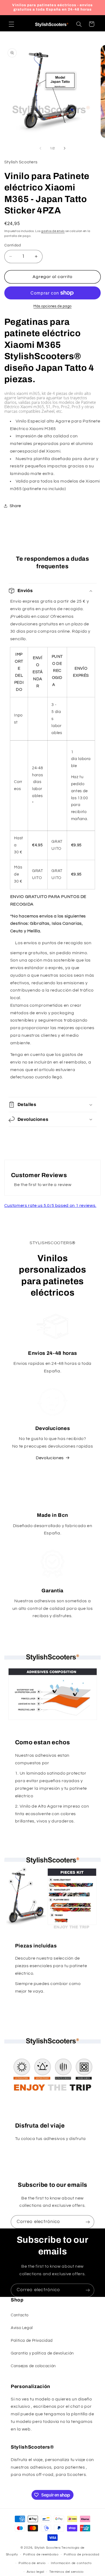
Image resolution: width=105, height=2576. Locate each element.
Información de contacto (71, 2563)
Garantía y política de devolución (42, 2353)
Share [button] (15, 506)
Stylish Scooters (48, 2548)
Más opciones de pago (52, 306)
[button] (11, 24)
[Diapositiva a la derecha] (65, 148)
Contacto (20, 2315)
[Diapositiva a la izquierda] (40, 148)
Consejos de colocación (33, 2366)
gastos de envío (53, 231)
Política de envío (32, 2563)
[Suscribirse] (88, 2222)
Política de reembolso (41, 2554)
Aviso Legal (22, 2328)
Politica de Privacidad (32, 2341)
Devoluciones (50, 1458)
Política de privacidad (81, 2554)
